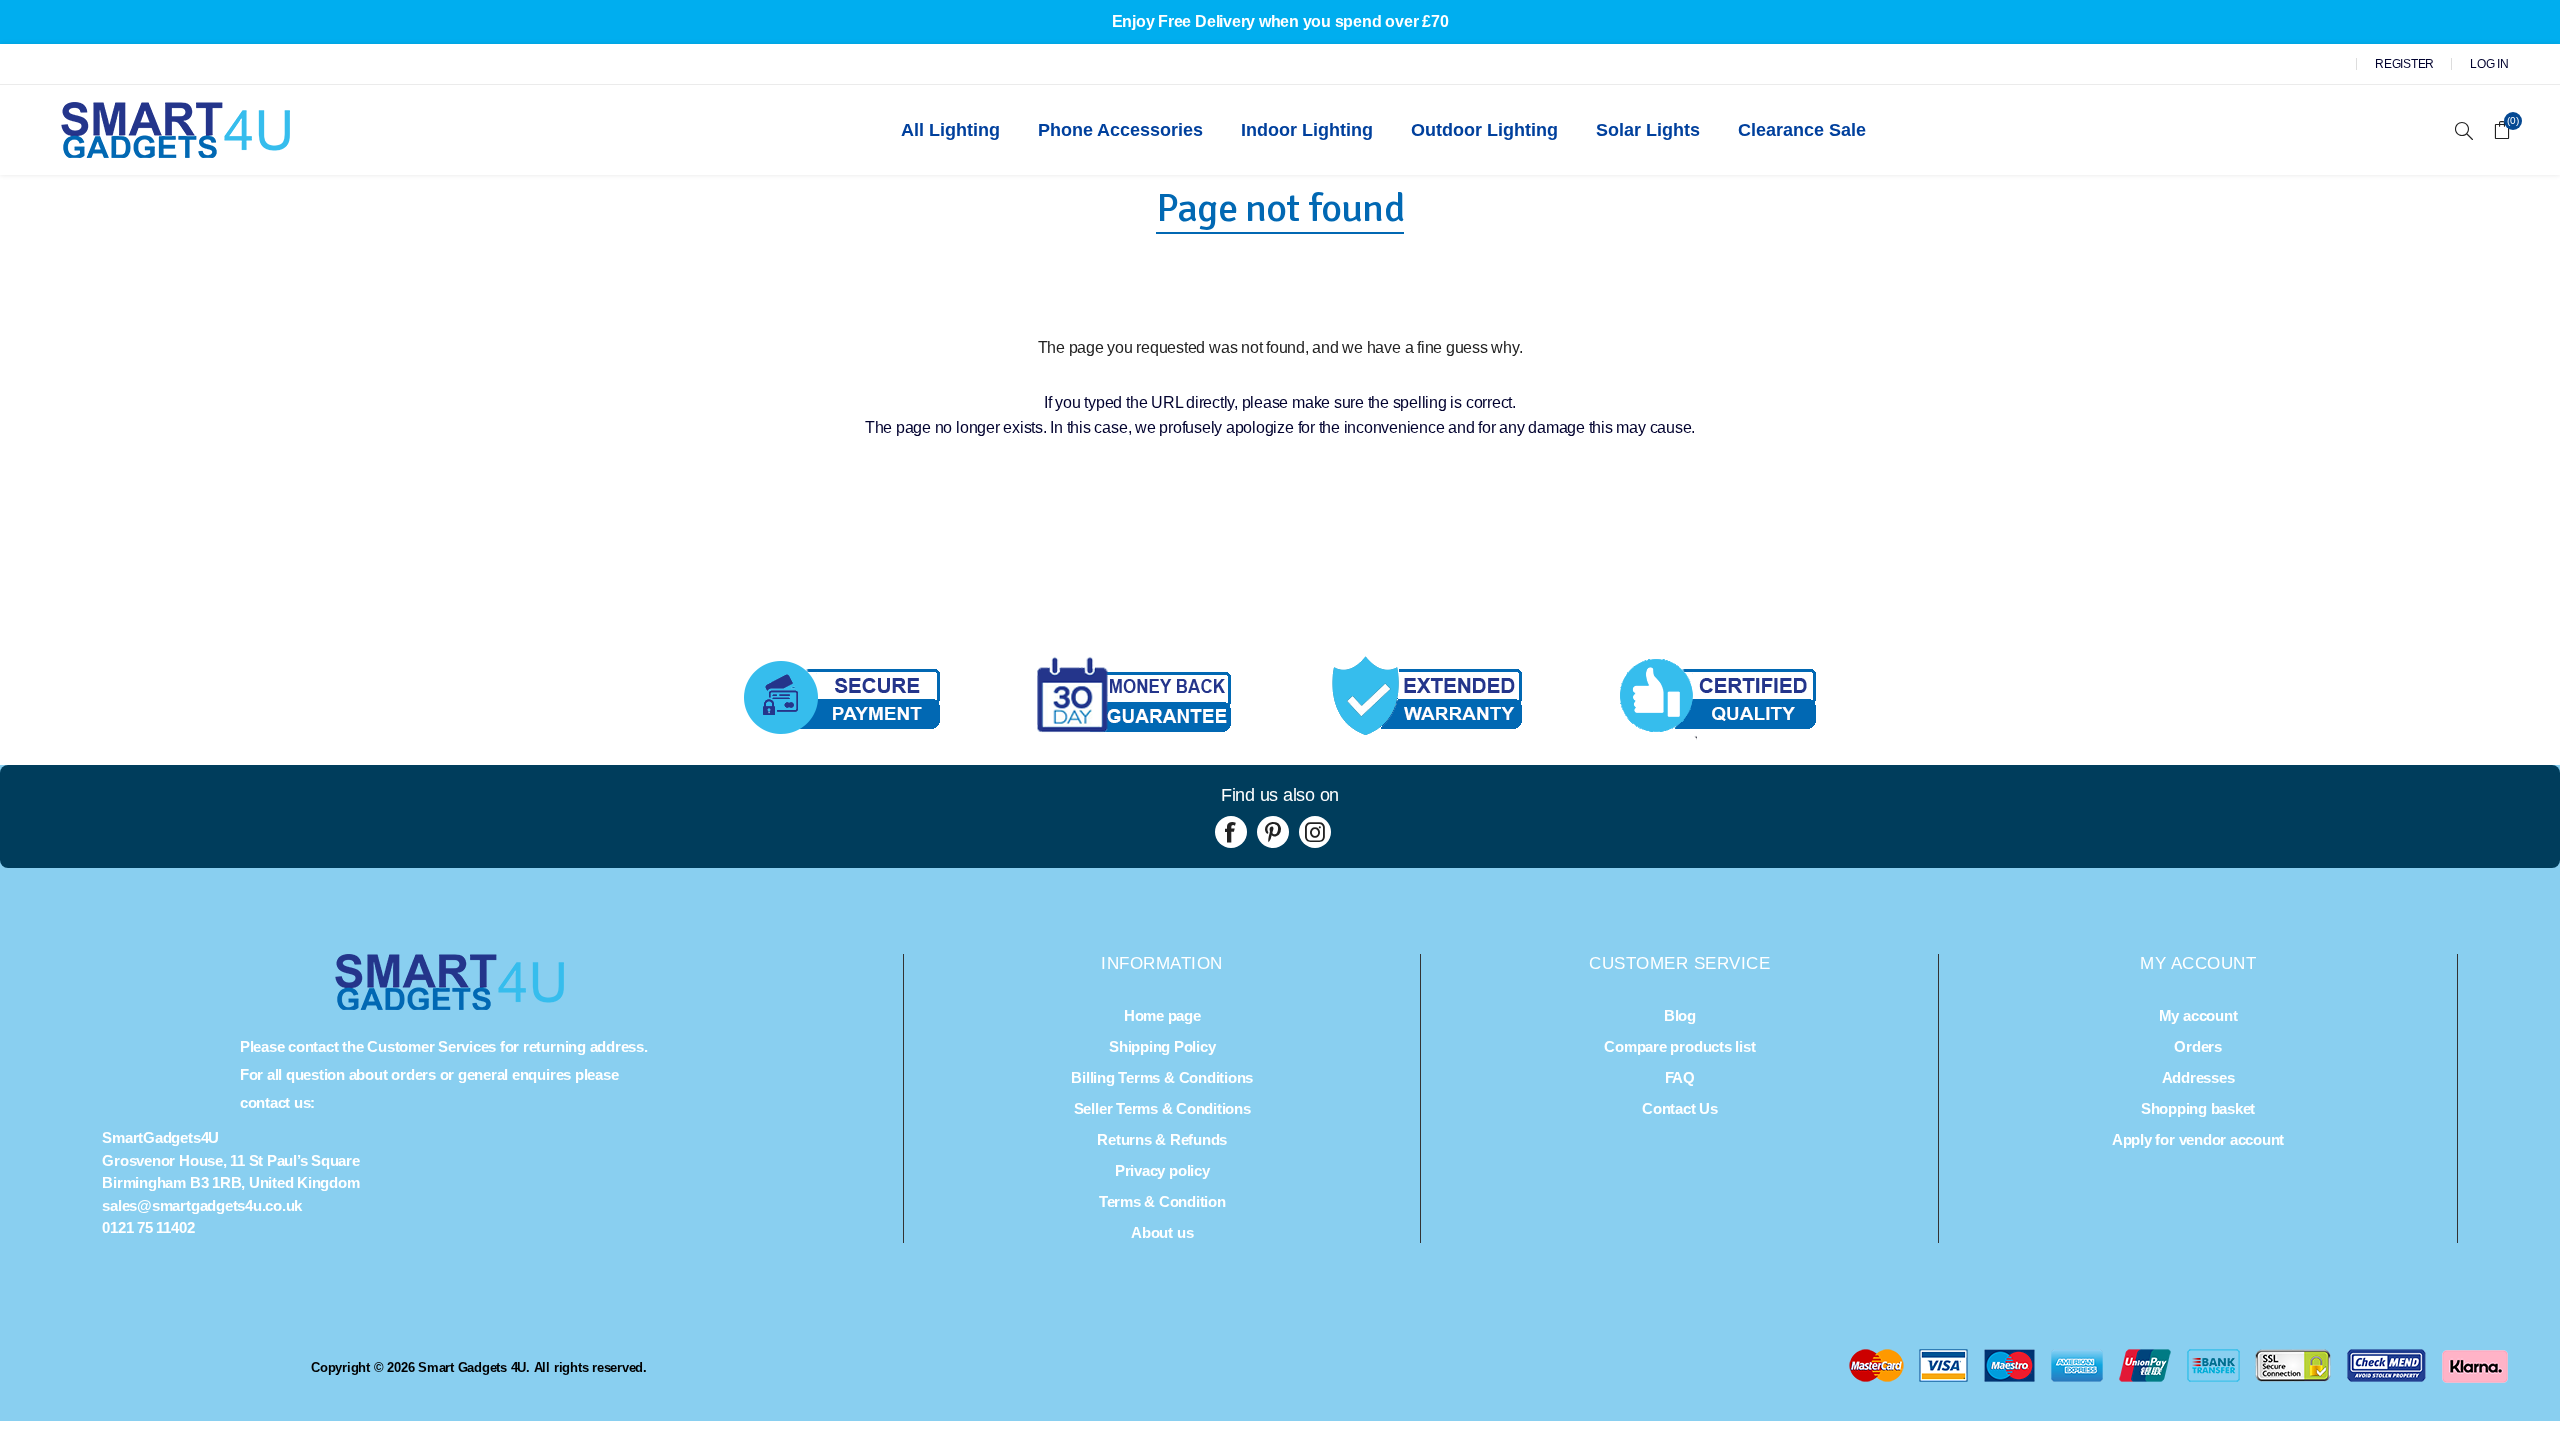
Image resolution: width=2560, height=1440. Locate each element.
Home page (1162, 1015)
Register (2404, 64)
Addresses (2198, 1077)
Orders (2198, 1046)
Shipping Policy (1162, 1046)
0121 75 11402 (148, 1227)
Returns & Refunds (1162, 1139)
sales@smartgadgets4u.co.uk (202, 1205)
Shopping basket (2198, 1108)
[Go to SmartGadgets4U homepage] (450, 1004)
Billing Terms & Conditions (1162, 1077)
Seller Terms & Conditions (1162, 1108)
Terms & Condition (1162, 1201)
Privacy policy (1162, 1170)
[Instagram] (1315, 832)
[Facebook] (1231, 832)
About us (1162, 1232)
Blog (1680, 1015)
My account (2198, 1015)
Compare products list (1679, 1046)
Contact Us (1680, 1108)
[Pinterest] (1273, 832)
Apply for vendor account (2198, 1139)
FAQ (1680, 1077)
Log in (2489, 64)
